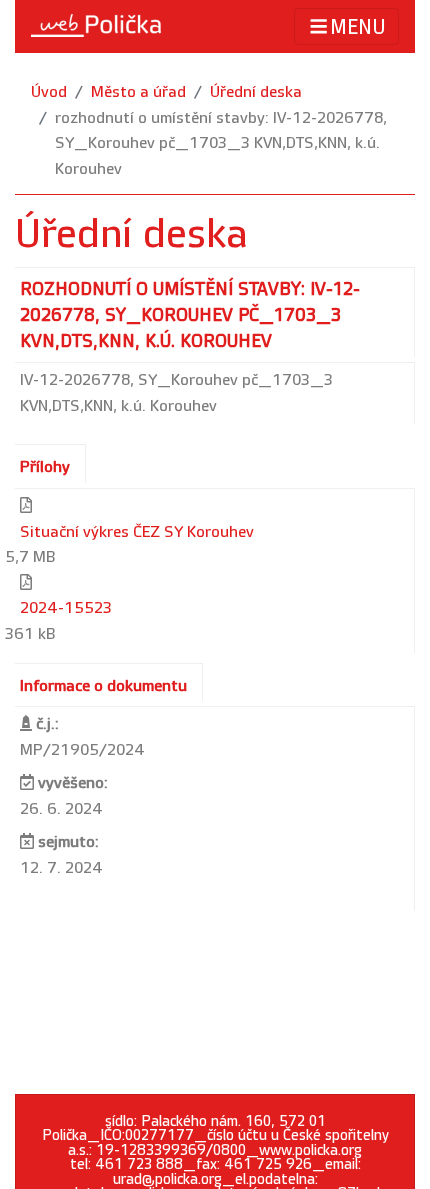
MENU (358, 28)
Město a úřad (138, 92)
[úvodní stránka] (96, 26)
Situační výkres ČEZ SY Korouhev (137, 532)
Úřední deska (256, 92)
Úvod (49, 92)
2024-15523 (66, 608)
